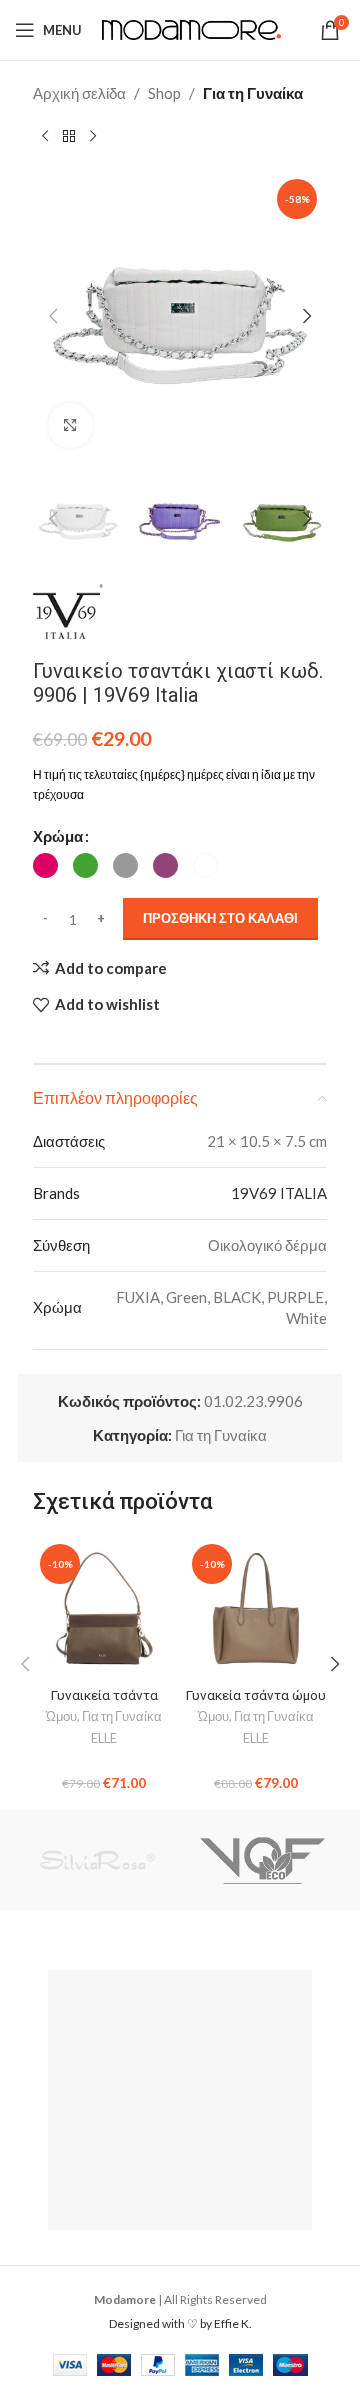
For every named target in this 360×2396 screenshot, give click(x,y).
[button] (53, 316)
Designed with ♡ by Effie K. (180, 2323)
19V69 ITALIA (279, 1193)
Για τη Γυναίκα (253, 93)
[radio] (45, 865)
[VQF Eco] (262, 1860)
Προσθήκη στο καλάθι (220, 918)
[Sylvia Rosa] (97, 1860)
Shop (164, 93)
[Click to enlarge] (70, 425)
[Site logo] (191, 28)
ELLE (104, 1738)
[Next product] (93, 137)
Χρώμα (58, 836)
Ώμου (61, 1716)
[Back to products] (69, 137)
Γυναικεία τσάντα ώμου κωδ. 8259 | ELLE (104, 1703)
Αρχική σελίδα (79, 93)
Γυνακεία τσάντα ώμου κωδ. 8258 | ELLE (256, 1703)
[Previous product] (45, 137)
